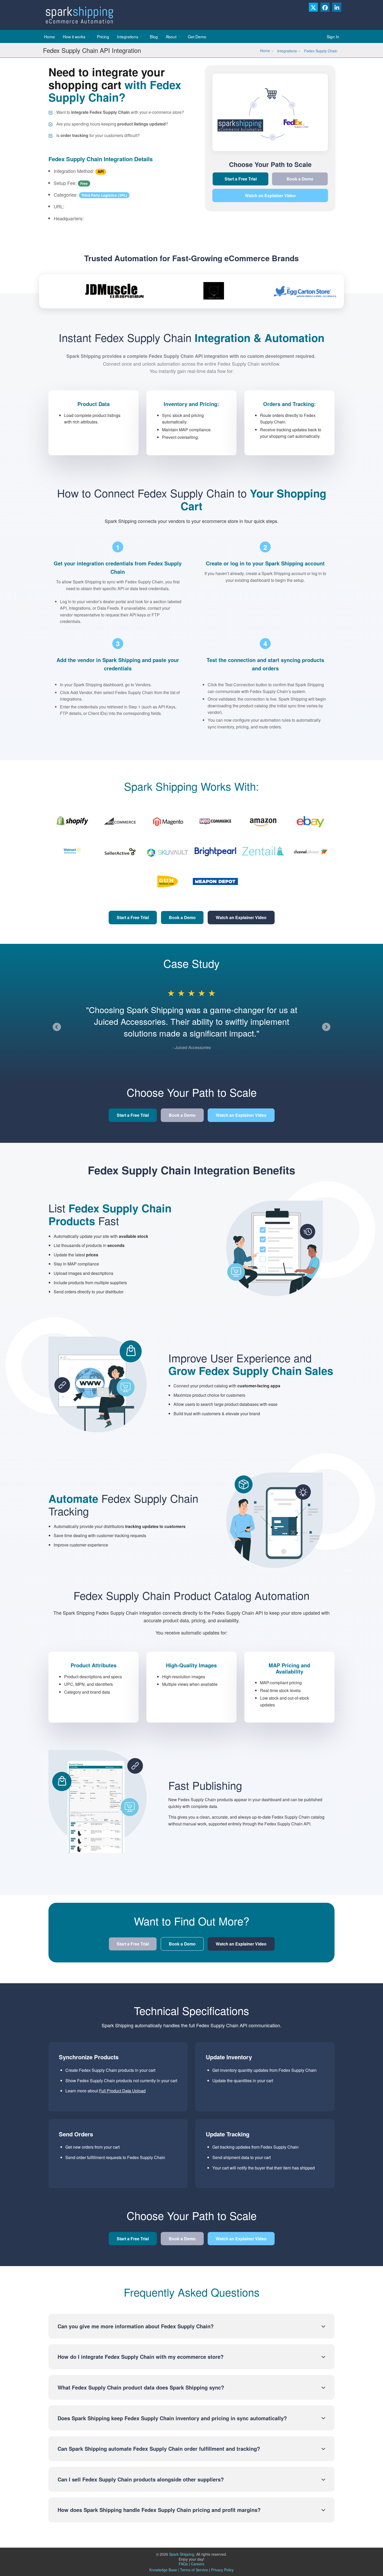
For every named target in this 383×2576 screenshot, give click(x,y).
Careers (198, 2564)
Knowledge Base (163, 2570)
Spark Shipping (182, 2554)
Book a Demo (300, 179)
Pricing (103, 36)
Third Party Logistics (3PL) (104, 195)
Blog (154, 36)
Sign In (333, 36)
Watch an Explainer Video (270, 195)
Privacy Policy (222, 2570)
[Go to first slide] (326, 1027)
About (171, 36)
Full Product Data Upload (122, 2091)
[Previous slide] (57, 1027)
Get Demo (197, 36)
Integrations (128, 36)
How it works (74, 36)
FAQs (184, 2564)
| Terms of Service (193, 2570)
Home (50, 36)
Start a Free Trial (241, 179)
